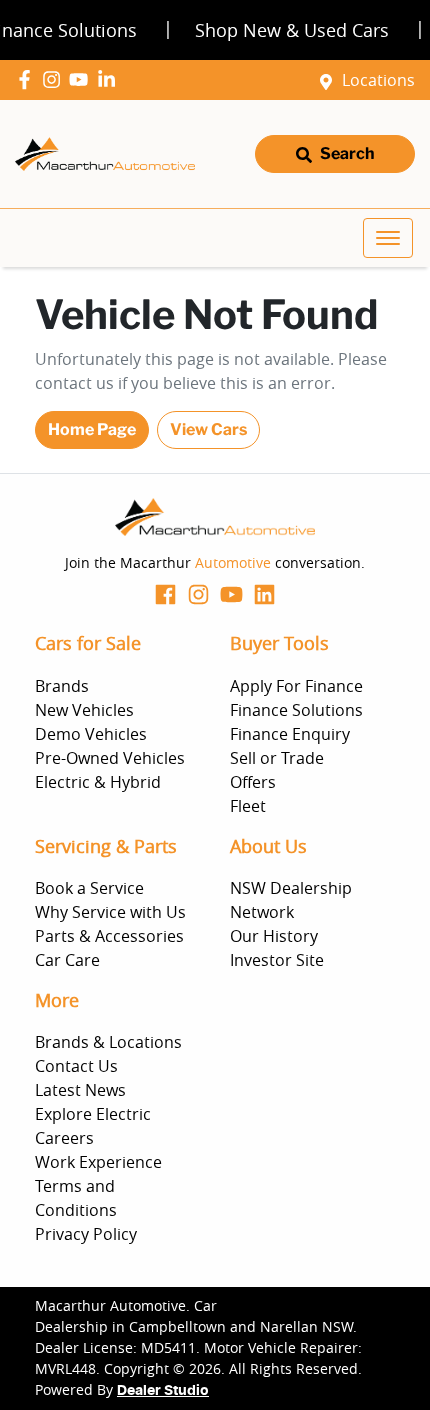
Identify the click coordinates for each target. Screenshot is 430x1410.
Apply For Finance (296, 686)
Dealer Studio (163, 1391)
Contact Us (76, 1066)
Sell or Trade (277, 758)
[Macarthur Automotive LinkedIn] (110, 79)
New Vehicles (84, 710)
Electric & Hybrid (98, 782)
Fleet (248, 806)
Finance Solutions (296, 710)
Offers (253, 782)
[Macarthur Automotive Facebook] (28, 79)
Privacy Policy (86, 1234)
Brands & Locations (108, 1042)
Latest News (80, 1090)
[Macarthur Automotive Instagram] (55, 79)
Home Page (92, 429)
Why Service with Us (110, 912)
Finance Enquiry (290, 734)
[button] (388, 238)
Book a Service (89, 888)
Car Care (67, 960)
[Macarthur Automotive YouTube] (82, 79)
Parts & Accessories (109, 936)
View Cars (208, 429)
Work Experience (98, 1162)
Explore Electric (93, 1114)
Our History (274, 936)
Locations (378, 80)
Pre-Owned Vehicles (110, 758)
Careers (64, 1138)
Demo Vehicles (91, 734)
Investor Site (277, 960)
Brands (62, 686)
